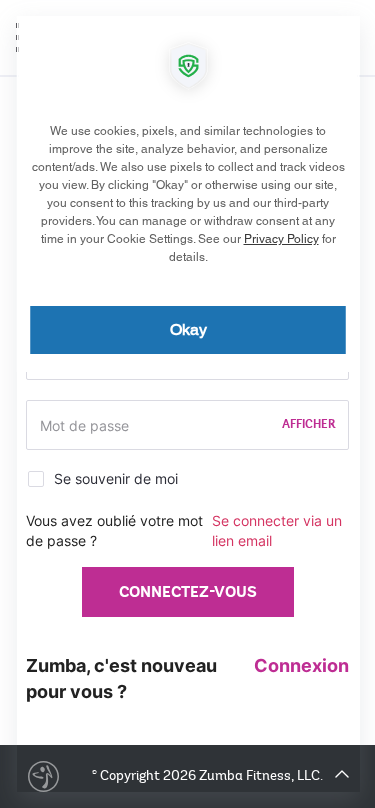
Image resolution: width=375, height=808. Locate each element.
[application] (187, 404)
